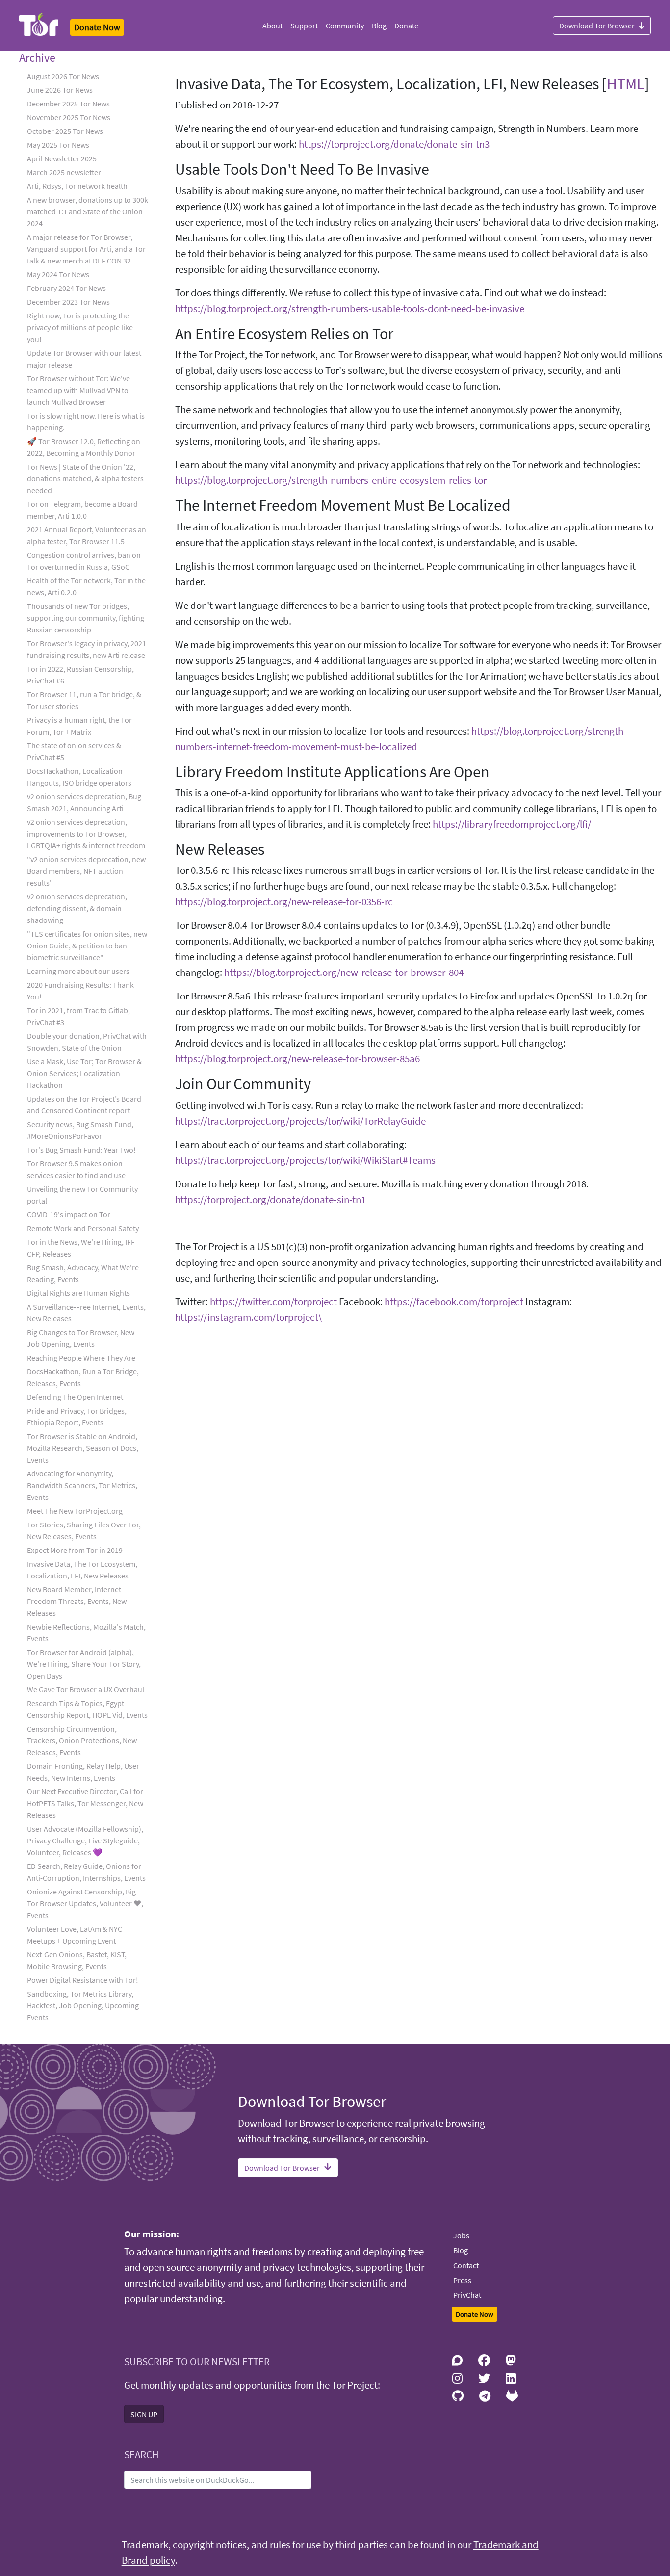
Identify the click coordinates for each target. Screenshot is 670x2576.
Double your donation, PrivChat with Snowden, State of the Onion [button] (87, 1042)
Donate (406, 26)
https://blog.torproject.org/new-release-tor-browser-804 (344, 973)
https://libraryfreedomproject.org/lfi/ (512, 824)
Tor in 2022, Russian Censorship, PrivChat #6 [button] (80, 675)
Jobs (461, 2235)
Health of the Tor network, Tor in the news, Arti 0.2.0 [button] (86, 586)
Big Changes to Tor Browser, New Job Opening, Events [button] (81, 1338)
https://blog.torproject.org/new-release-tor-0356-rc (284, 902)
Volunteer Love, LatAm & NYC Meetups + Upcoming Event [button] (75, 1935)
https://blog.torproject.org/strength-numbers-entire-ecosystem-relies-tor (331, 480)
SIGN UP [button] (144, 2414)
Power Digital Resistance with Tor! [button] (83, 1980)
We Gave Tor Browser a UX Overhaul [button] (86, 1689)
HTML (626, 84)
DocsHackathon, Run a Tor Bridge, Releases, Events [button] (83, 1377)
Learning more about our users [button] (78, 971)
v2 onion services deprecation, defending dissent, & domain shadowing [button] (77, 908)
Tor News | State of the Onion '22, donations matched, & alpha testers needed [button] (85, 478)
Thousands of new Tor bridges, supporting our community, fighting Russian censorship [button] (86, 618)
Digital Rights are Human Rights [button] (78, 1293)
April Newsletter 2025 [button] (62, 158)
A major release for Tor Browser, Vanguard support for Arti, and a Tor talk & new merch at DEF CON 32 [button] (86, 249)
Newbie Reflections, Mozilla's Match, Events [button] (86, 1632)
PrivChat (467, 2295)
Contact (466, 2265)
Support (304, 26)
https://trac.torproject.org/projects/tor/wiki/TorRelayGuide (300, 1121)
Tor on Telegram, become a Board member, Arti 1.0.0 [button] (82, 510)
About (272, 26)
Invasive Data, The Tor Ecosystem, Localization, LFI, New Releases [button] (82, 1570)
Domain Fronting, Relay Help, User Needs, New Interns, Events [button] (83, 1772)
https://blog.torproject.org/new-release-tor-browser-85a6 (297, 1059)
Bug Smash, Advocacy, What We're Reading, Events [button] (83, 1273)
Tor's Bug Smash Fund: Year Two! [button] (81, 1150)
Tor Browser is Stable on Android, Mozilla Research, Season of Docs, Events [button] (83, 1448)
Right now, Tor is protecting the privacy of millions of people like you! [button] (80, 327)
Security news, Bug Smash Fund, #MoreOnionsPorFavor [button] (80, 1130)
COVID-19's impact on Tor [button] (69, 1214)
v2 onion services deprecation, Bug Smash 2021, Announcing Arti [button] (84, 802)
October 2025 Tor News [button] (65, 131)
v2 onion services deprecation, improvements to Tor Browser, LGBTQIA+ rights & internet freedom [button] (86, 834)
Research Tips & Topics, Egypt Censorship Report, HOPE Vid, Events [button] (87, 1709)
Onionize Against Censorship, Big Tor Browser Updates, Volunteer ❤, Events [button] (85, 1903)
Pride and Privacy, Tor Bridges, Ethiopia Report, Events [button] (77, 1417)
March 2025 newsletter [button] (64, 172)
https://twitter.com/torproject (273, 1302)
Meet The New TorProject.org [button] (75, 1511)
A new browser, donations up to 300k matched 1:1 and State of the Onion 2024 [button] (88, 211)
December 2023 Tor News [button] (68, 302)
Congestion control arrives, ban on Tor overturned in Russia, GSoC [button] (84, 561)
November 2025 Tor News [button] (69, 117)
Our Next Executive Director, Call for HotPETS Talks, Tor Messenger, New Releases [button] (85, 1803)
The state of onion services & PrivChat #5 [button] (74, 751)
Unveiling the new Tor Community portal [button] (82, 1195)
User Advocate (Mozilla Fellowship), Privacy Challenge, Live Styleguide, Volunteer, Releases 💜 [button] (85, 1840)
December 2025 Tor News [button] (68, 104)
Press (462, 2280)
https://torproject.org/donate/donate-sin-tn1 (271, 1200)
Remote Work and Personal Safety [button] (83, 1228)
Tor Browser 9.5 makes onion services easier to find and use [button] (76, 1169)
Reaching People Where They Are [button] (81, 1358)
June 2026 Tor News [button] (60, 90)
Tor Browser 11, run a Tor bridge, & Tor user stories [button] (84, 700)
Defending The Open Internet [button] (75, 1397)
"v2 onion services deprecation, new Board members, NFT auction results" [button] (86, 871)
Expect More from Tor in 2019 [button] (75, 1550)
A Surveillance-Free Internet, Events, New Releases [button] (86, 1313)
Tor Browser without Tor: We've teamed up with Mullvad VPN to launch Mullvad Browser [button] (78, 390)
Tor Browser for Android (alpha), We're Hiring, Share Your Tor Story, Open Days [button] (84, 1664)
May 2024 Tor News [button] (58, 274)
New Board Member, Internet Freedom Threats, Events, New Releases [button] (77, 1601)
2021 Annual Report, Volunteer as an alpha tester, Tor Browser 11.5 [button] (87, 535)
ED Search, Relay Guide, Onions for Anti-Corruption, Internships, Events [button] (86, 1872)
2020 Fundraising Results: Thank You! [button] (80, 991)
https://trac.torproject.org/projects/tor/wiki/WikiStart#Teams (305, 1160)
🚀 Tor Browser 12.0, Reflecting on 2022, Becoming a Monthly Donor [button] (84, 447)
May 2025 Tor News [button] (58, 145)
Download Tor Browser (597, 26)
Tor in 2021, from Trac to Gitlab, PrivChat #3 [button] (78, 1016)
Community (345, 26)
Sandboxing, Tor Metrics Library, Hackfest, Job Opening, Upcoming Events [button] (83, 2005)
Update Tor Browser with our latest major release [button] (84, 359)
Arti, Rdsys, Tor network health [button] (77, 186)
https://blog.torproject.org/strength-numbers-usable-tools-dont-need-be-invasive (350, 309)
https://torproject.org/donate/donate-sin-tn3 (394, 144)
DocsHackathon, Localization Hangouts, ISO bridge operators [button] (79, 777)
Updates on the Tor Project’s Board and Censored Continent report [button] (84, 1104)
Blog (379, 26)
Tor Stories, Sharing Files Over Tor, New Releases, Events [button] (84, 1530)
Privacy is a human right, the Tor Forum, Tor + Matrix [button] (79, 726)
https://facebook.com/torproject (454, 1302)
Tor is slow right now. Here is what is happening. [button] (86, 421)
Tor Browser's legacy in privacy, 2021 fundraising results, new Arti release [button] (87, 649)
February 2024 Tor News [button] (66, 288)
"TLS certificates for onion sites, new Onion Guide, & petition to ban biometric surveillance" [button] (87, 946)
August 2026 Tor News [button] (63, 76)
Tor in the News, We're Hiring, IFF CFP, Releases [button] (81, 1248)
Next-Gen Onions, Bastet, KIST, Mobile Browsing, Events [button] (77, 1960)
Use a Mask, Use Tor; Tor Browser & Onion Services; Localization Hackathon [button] (84, 1073)
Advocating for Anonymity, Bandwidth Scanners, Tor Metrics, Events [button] (82, 1485)
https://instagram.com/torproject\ (248, 1317)
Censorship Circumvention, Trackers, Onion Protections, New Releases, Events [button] (82, 1740)
